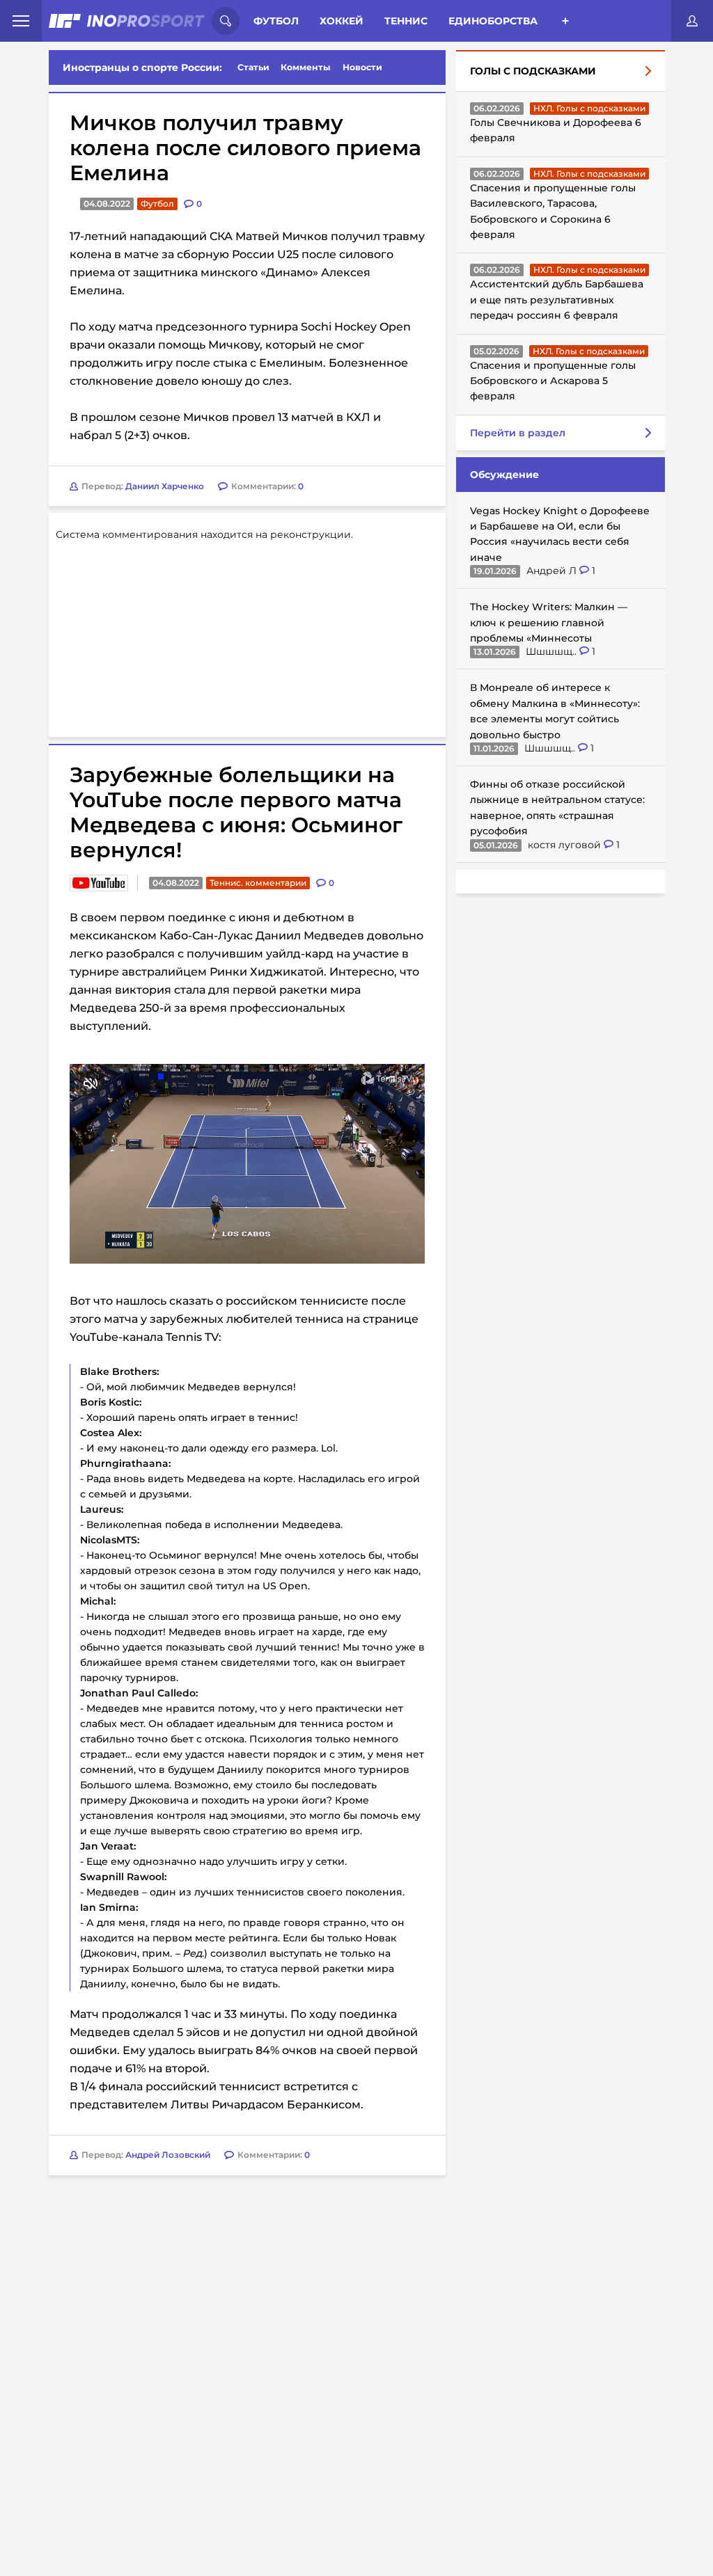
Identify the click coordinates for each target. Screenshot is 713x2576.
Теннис (406, 21)
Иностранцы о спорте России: (142, 67)
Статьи (253, 67)
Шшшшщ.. (553, 651)
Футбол (276, 21)
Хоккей (342, 21)
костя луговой (566, 845)
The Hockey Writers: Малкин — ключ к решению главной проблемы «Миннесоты (549, 622)
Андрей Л (553, 571)
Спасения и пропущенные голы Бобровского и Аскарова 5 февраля (553, 381)
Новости (362, 67)
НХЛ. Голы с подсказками (589, 108)
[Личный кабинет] (692, 21)
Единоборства (493, 21)
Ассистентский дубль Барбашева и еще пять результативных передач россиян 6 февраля (557, 300)
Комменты (306, 67)
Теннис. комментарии (258, 883)
